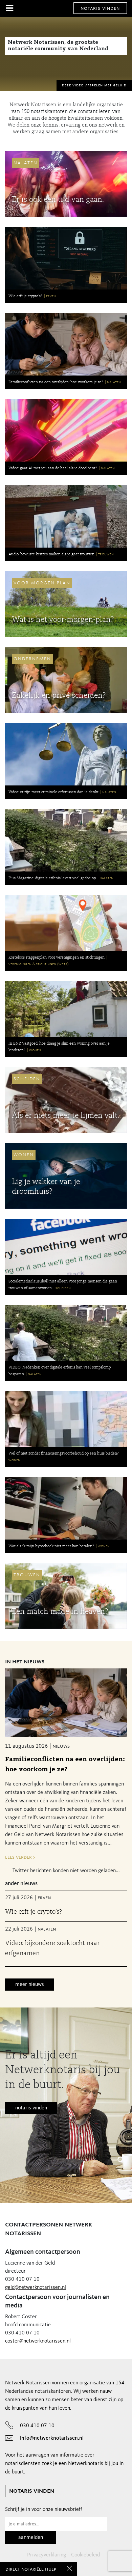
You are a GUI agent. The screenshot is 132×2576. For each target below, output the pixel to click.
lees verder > (20, 1857)
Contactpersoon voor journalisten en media (57, 2302)
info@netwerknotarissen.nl (52, 2438)
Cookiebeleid (85, 2555)
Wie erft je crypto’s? (34, 1912)
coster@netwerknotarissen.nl (38, 2341)
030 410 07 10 (37, 2426)
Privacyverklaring (47, 2555)
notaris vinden (100, 8)
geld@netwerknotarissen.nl (36, 2288)
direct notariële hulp (31, 2569)
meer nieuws (30, 1985)
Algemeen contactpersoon (43, 2252)
